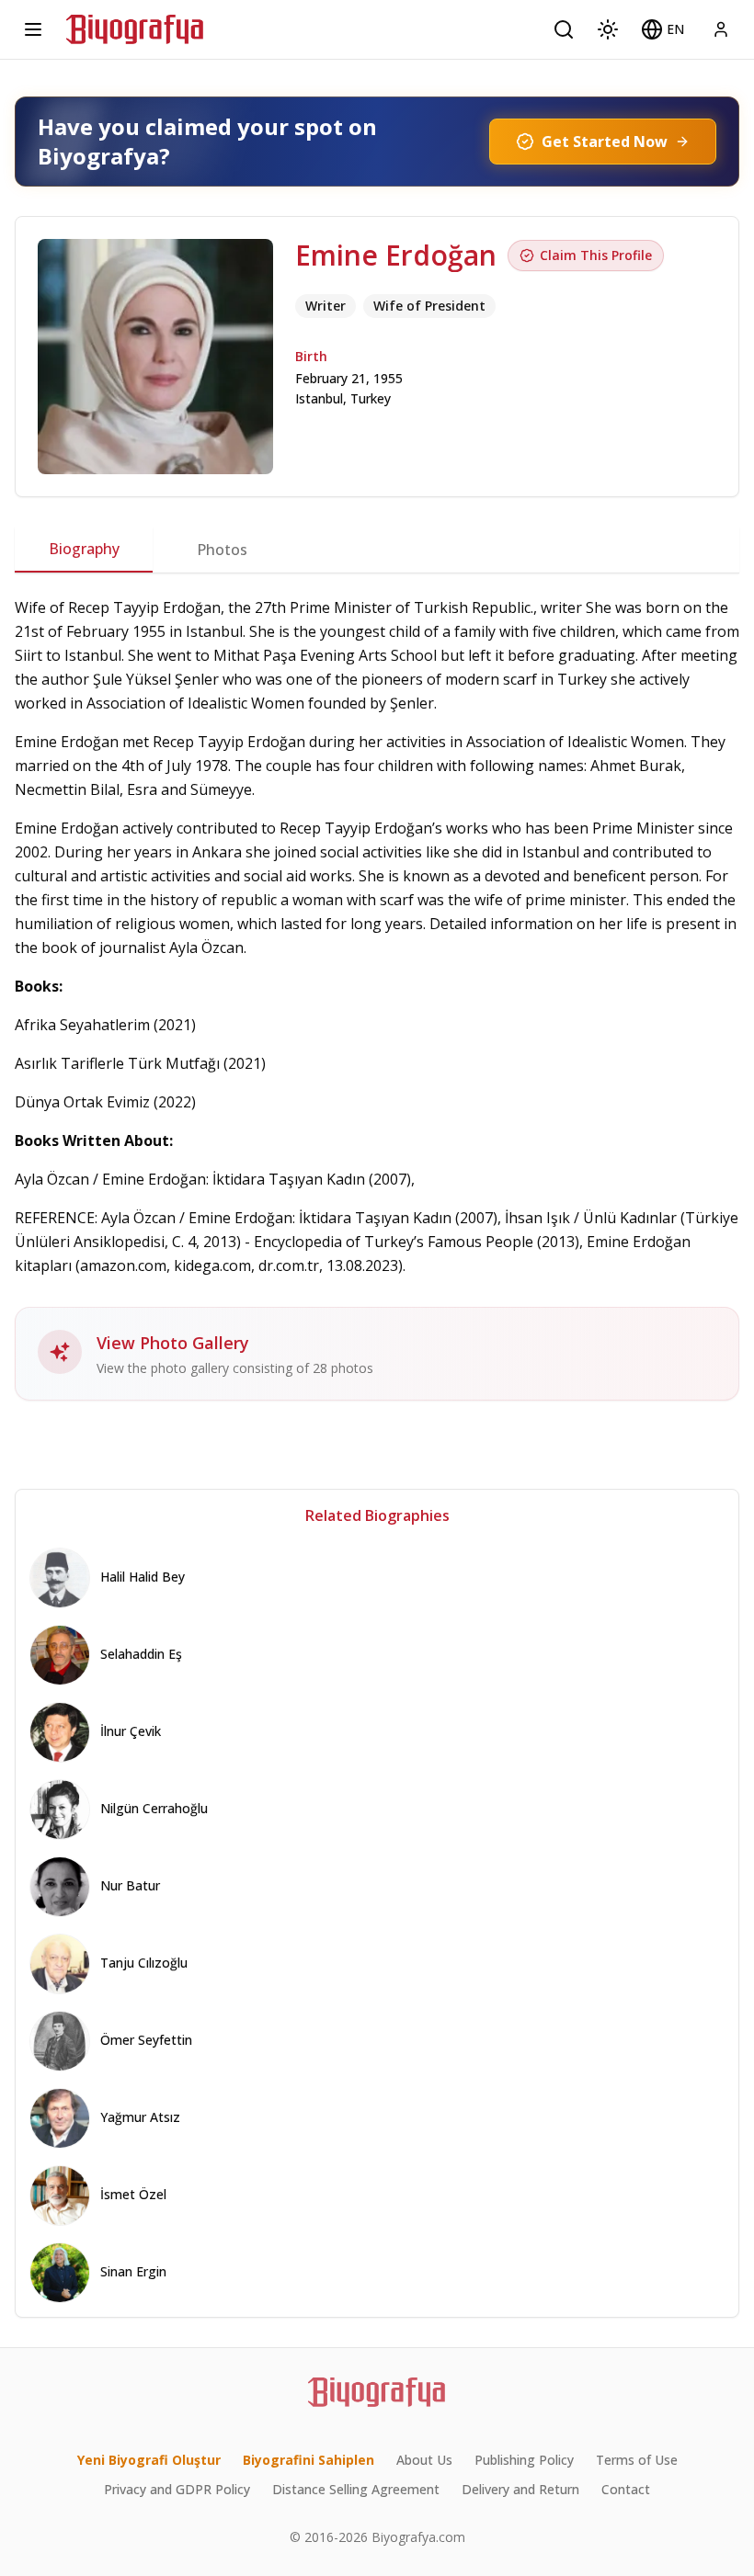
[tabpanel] (377, 998)
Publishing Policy (524, 2460)
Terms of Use (637, 2460)
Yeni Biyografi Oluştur (149, 2460)
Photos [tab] (222, 550)
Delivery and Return (520, 2489)
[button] (663, 29)
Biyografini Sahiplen (308, 2460)
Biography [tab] (84, 549)
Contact (626, 2489)
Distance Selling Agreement (356, 2489)
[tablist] (377, 550)
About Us (424, 2460)
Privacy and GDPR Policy (177, 2489)
